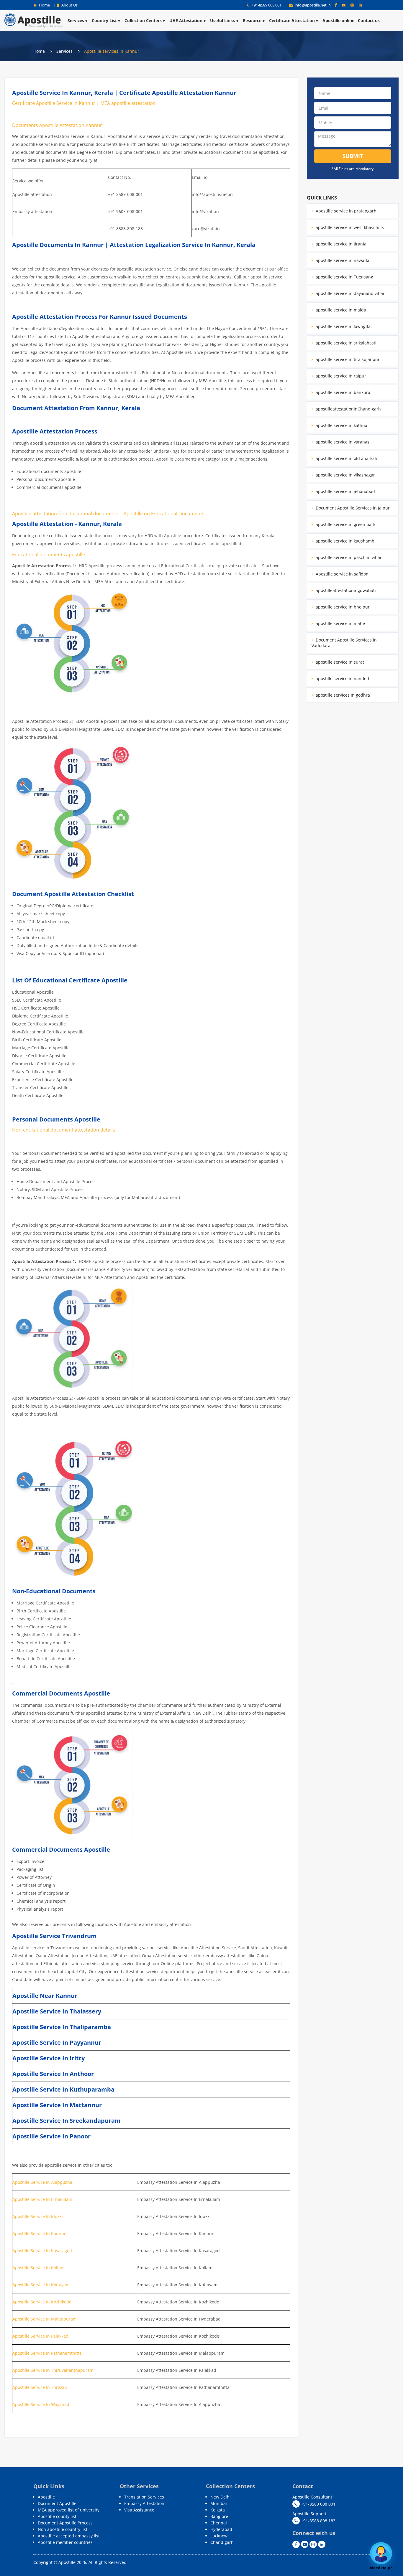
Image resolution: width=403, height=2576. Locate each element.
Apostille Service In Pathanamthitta (47, 2353)
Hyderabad (221, 2529)
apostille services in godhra (342, 695)
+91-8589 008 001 (266, 5)
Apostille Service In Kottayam (41, 2285)
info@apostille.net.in (313, 5)
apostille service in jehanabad (345, 491)
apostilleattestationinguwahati (345, 590)
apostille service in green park (345, 524)
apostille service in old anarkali (346, 458)
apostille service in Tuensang (344, 277)
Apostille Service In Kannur (39, 2233)
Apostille (46, 2497)
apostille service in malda (340, 310)
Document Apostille (57, 2503)
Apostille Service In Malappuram (45, 2319)
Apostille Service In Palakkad (40, 2336)
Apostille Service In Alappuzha (42, 2182)
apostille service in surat (339, 662)
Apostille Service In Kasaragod (42, 2251)
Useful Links (223, 20)
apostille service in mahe (340, 623)
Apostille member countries (65, 2542)
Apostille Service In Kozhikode (42, 2302)
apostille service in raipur (340, 376)
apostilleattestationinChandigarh (348, 409)
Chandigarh (222, 2542)
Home (44, 5)
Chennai (219, 2523)
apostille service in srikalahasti (345, 343)
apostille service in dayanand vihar (350, 293)
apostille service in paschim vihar (348, 557)
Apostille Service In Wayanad (41, 2404)
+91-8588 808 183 (318, 2521)
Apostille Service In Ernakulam (42, 2199)
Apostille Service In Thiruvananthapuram (54, 2370)
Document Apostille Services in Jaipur (352, 508)
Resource (252, 20)
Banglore (219, 2516)
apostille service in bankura (342, 392)
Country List (104, 20)
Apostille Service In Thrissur (40, 2387)
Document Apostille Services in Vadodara (344, 643)
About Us (69, 5)
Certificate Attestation (292, 20)
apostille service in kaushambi (345, 541)
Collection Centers (143, 20)
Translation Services (144, 2497)
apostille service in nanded (342, 678)
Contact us (369, 20)
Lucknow (219, 2536)
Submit (353, 156)
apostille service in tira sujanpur (347, 359)
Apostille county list (57, 2516)
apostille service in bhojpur (342, 607)
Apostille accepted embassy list (69, 2536)
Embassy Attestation (144, 2503)
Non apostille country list (63, 2529)
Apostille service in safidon (341, 574)
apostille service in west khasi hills (349, 227)
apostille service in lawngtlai (343, 326)
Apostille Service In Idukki (38, 2216)
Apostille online (338, 20)
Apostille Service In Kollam (39, 2268)
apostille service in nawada (342, 260)
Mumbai (219, 2503)
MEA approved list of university (69, 2510)
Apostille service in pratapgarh (345, 211)
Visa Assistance (139, 2510)
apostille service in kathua (341, 425)
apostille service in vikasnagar (345, 475)
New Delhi (221, 2497)
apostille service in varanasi (343, 442)
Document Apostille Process (65, 2523)
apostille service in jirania (340, 244)
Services (76, 20)
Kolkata (218, 2510)
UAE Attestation (186, 20)
